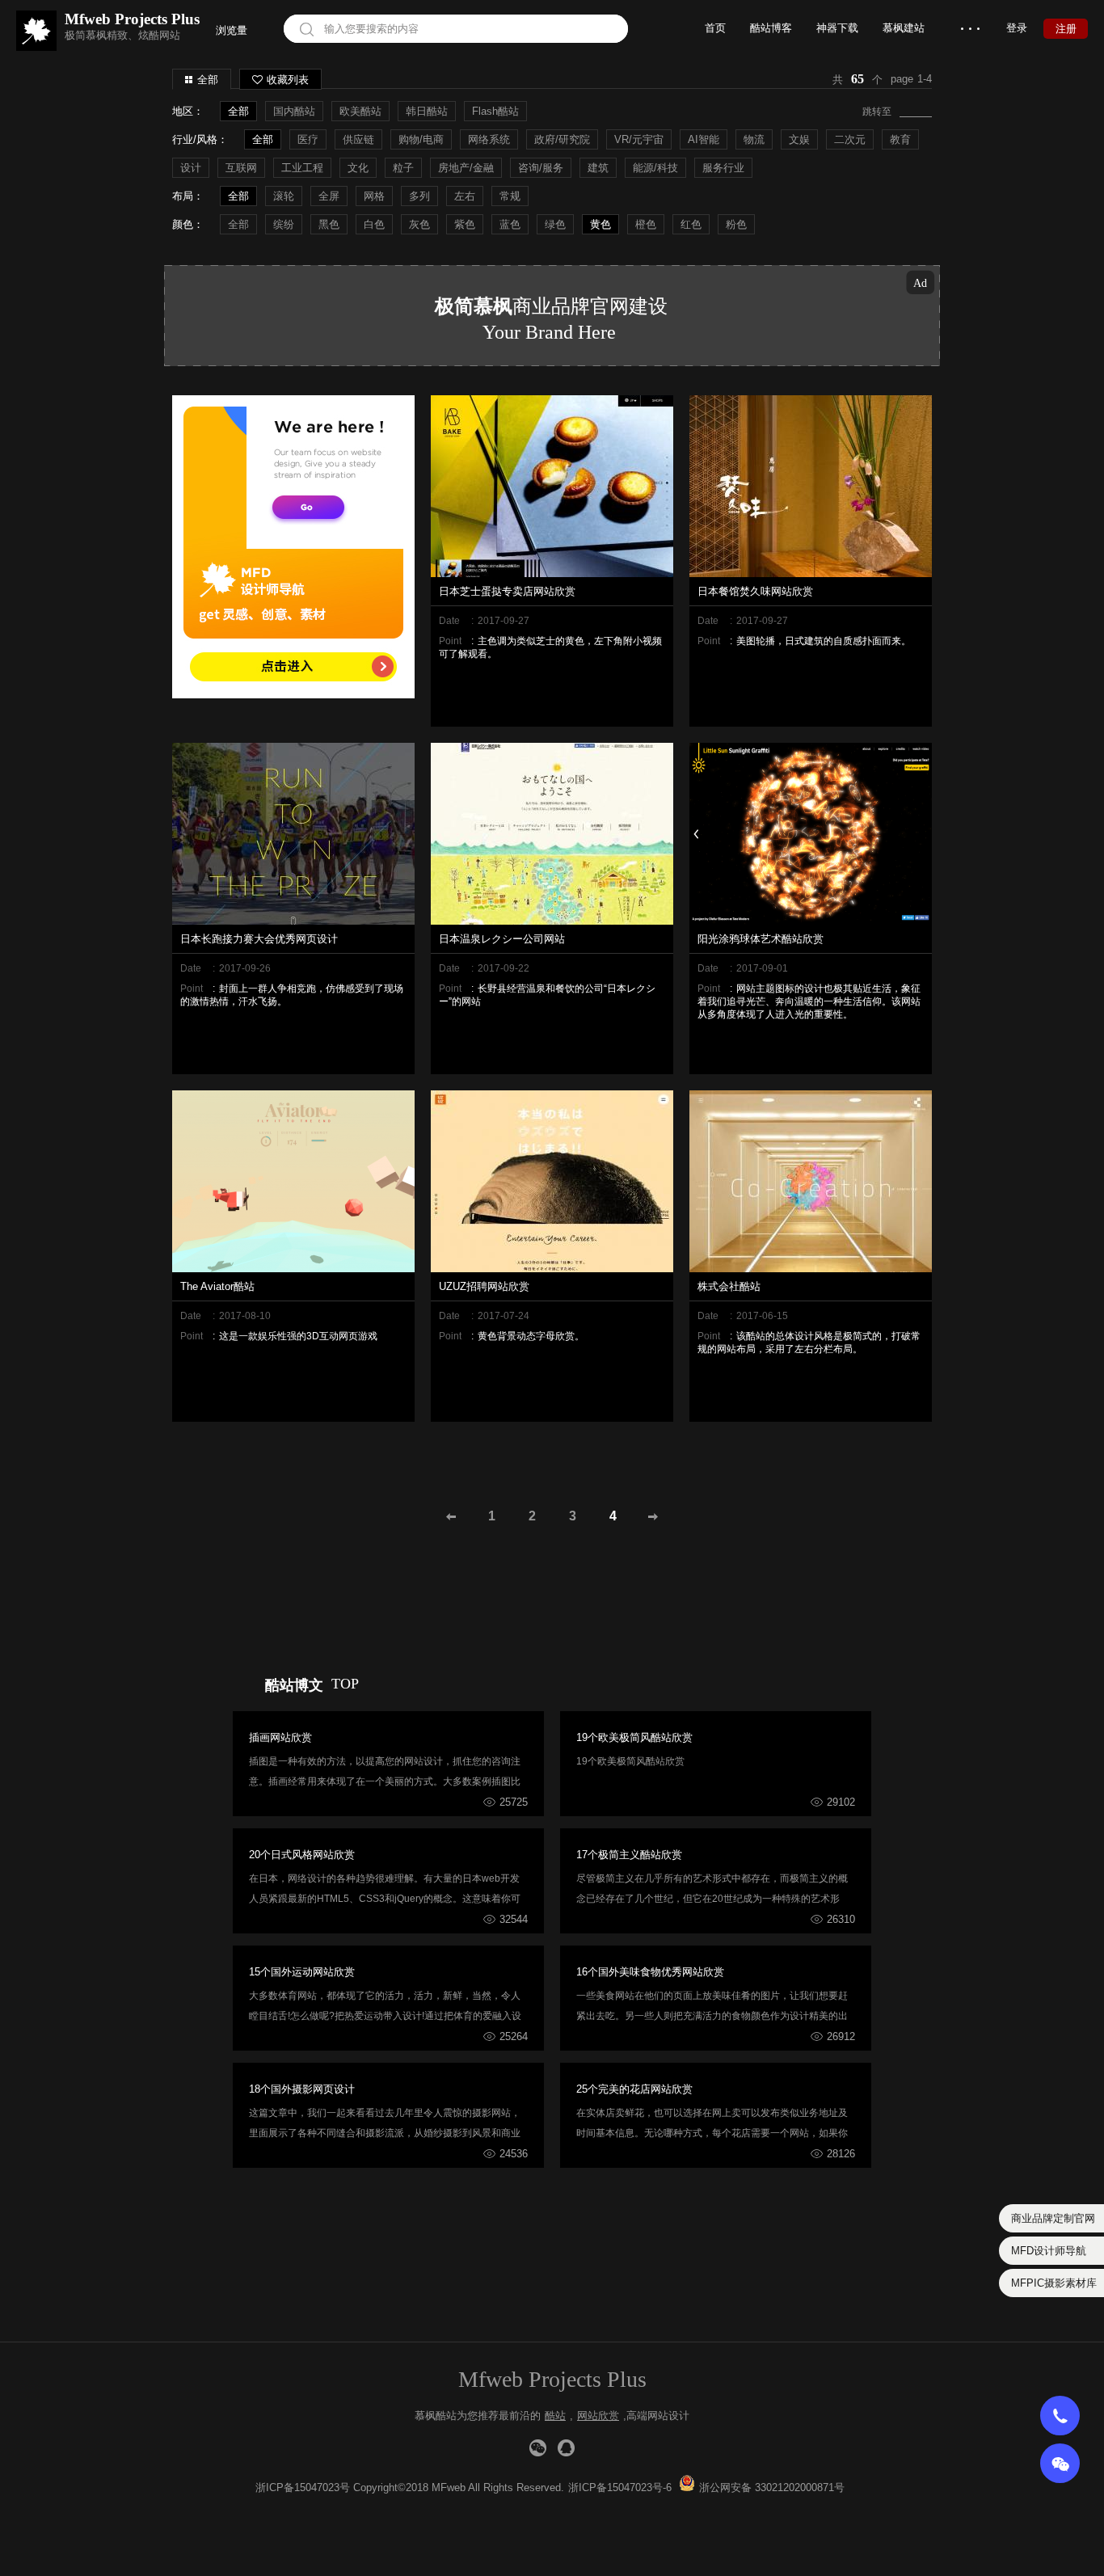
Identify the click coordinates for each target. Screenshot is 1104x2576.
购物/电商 (421, 139)
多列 (419, 196)
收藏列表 (288, 80)
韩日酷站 (427, 111)
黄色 (600, 224)
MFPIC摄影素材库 (1054, 2283)
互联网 (241, 168)
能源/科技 (655, 168)
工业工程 (302, 168)
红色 (691, 224)
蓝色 (510, 224)
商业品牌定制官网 (1053, 2218)
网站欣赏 (598, 2416)
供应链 (358, 139)
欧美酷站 (360, 111)
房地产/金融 (466, 168)
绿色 (555, 224)
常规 (510, 196)
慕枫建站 (904, 28)
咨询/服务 (541, 168)
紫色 (465, 224)
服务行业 (723, 168)
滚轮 (284, 196)
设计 (191, 168)
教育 (900, 139)
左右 (465, 196)
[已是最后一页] (653, 1516)
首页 (715, 28)
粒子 (403, 168)
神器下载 (837, 28)
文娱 (799, 139)
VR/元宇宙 (639, 139)
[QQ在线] (566, 2448)
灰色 (419, 224)
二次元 (850, 139)
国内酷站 (294, 111)
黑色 (329, 224)
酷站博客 (771, 28)
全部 (208, 80)
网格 (374, 196)
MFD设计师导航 (1049, 2251)
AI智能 (704, 139)
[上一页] (451, 1516)
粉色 (736, 224)
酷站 (555, 2416)
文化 (358, 168)
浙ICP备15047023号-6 (620, 2487)
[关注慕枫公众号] (538, 2448)
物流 (754, 139)
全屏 (329, 196)
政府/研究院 (562, 139)
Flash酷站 (495, 111)
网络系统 (489, 139)
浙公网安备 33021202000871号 (772, 2487)
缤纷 (284, 224)
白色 (374, 224)
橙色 (646, 224)
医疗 (308, 139)
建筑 (598, 168)
